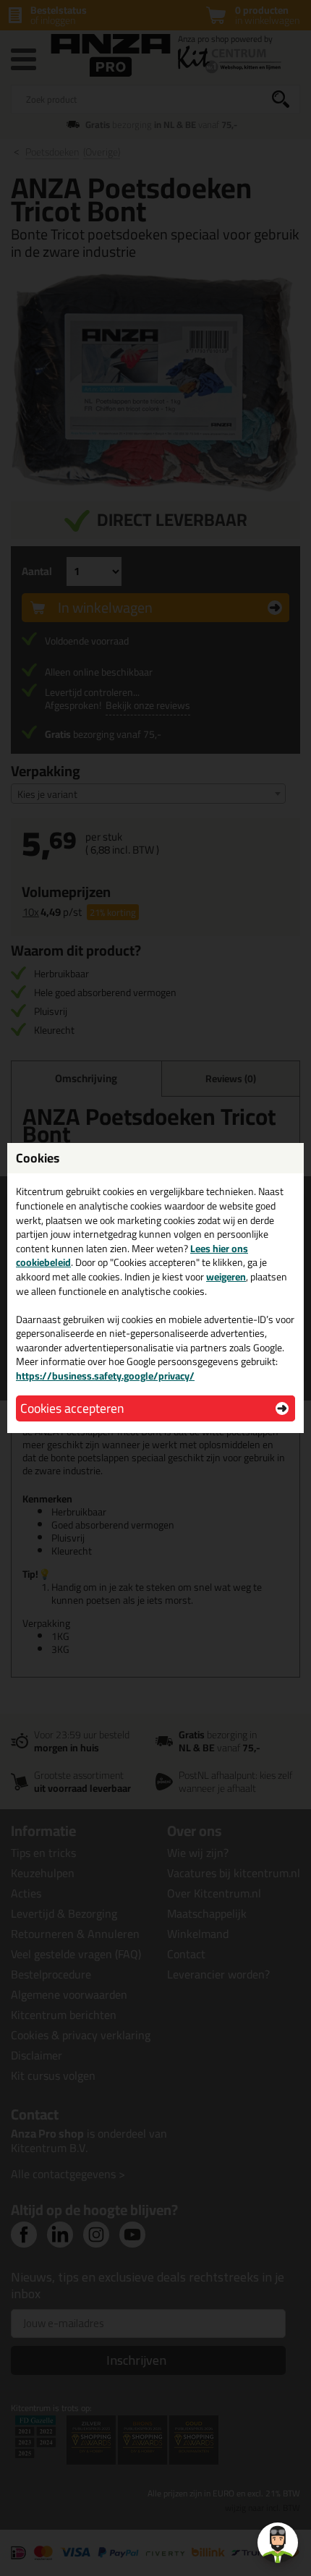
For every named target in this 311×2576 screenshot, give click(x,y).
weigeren (226, 1277)
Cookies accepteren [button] (72, 1408)
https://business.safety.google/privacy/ (105, 1376)
